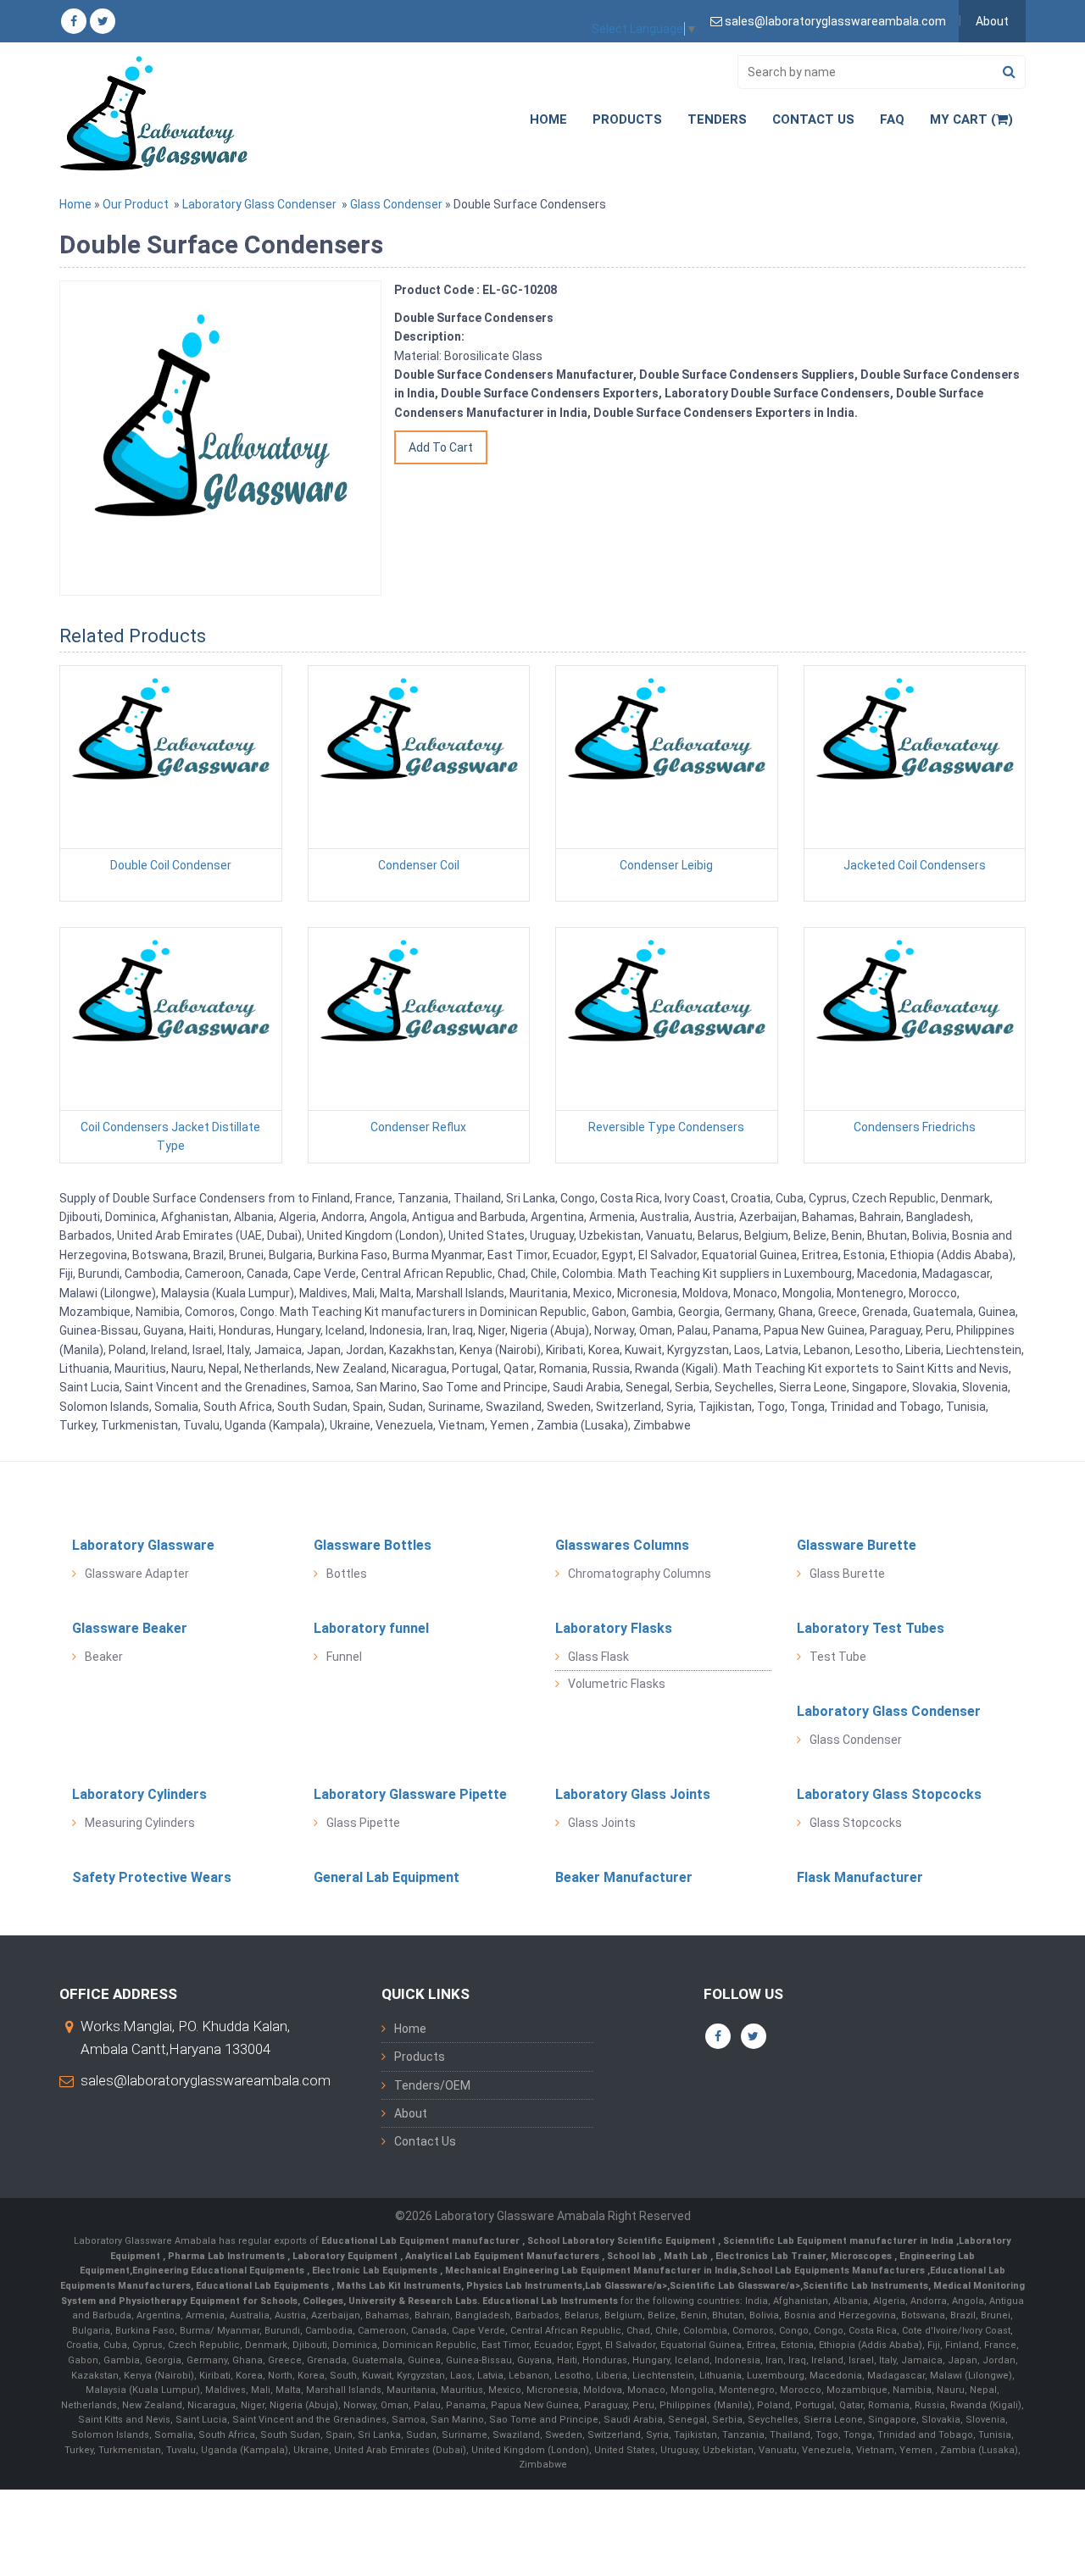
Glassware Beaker (130, 1628)
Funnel (344, 1657)
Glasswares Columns (622, 1545)
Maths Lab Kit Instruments (399, 2286)
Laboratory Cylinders (139, 1794)
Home (548, 119)
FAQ (892, 119)
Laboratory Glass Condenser (259, 204)
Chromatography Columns (640, 1574)
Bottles (347, 1574)
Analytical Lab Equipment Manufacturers (504, 2256)
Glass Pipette (363, 1823)
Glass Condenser (396, 204)
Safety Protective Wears (152, 1877)
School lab (633, 2256)
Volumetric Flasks (617, 1684)
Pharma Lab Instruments (228, 2256)
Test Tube (838, 1657)
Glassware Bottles (373, 1545)
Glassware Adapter (137, 1574)
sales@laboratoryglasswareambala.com (206, 2080)
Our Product (136, 204)
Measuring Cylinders (140, 1823)
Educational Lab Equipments (264, 2286)
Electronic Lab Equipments (375, 2271)
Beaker (104, 1657)
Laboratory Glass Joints (633, 1794)
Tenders (717, 119)
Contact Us (813, 119)
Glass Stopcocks (856, 1823)
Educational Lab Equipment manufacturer (422, 2241)
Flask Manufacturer (860, 1877)
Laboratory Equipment (346, 2256)
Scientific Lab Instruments (865, 2286)
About (992, 21)
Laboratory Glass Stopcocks (889, 1794)
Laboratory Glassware (143, 1545)
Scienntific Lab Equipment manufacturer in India (840, 2241)
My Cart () (971, 119)
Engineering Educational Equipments (220, 2271)
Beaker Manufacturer (624, 1877)
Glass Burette (847, 1574)
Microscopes (862, 2256)
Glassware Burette (857, 1545)
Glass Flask (598, 1657)
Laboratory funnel (371, 1628)
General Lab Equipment (387, 1877)
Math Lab (687, 2256)
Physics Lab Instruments (524, 2286)
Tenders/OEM (432, 2085)
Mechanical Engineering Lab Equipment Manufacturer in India (590, 2271)
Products (627, 119)
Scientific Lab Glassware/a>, (736, 2286)
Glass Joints (602, 1823)
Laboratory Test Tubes (871, 1628)
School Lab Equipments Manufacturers (832, 2271)
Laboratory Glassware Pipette (410, 1794)
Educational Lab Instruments (550, 2301)
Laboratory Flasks (614, 1628)
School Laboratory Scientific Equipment (623, 2241)
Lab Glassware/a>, (627, 2286)
